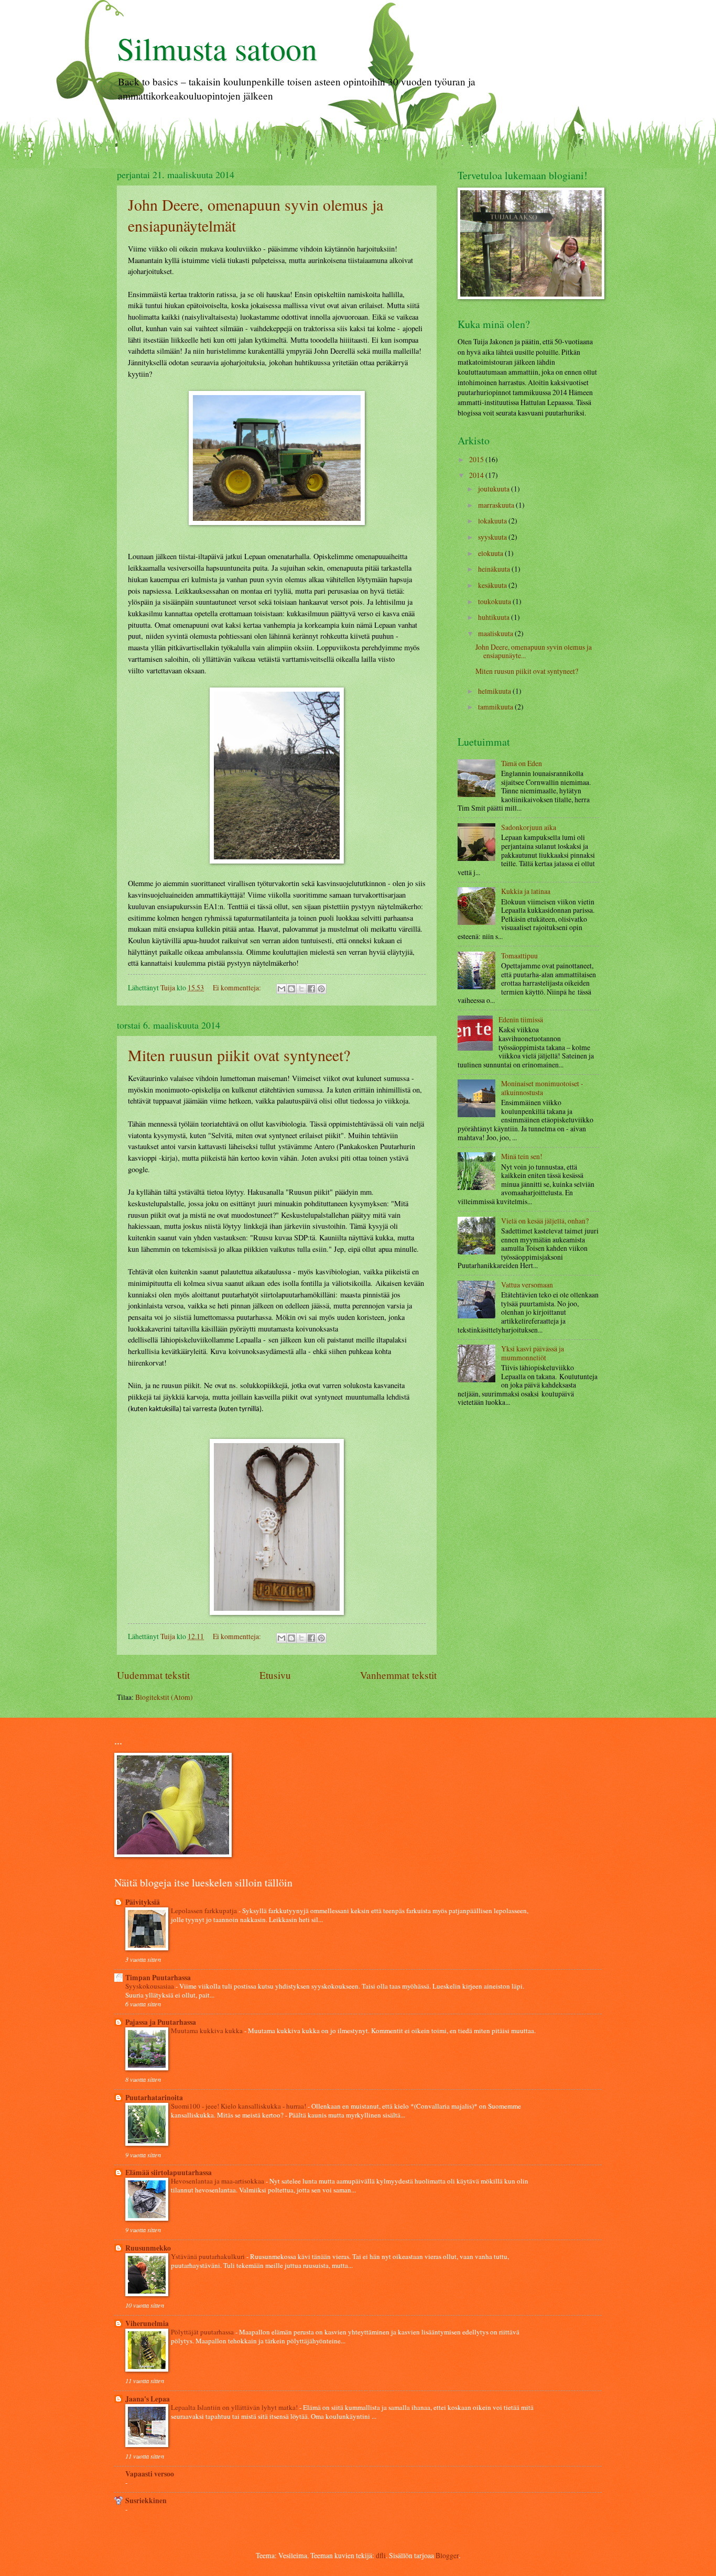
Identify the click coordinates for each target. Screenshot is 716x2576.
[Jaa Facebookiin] (311, 989)
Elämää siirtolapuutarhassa (169, 2173)
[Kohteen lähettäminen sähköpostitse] (281, 989)
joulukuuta (495, 489)
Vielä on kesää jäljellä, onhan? (545, 1221)
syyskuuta (493, 537)
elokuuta (491, 553)
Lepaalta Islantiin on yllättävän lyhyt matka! (235, 2407)
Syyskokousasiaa (150, 1986)
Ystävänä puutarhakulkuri (209, 2256)
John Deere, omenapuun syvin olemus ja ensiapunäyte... (534, 651)
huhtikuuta (495, 617)
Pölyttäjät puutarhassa (203, 2332)
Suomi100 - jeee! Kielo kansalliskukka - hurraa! (239, 2106)
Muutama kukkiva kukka (208, 2031)
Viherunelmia (147, 2323)
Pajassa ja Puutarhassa (161, 2022)
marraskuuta (497, 505)
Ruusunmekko (148, 2248)
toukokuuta (495, 601)
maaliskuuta (496, 633)
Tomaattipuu (519, 956)
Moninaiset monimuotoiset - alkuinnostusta (542, 1088)
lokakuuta (493, 521)
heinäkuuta (495, 569)
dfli (381, 2555)
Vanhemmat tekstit (398, 1675)
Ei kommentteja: (238, 987)
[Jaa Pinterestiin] (321, 989)
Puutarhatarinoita (154, 2098)
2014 (477, 475)
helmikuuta (495, 691)
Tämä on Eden (522, 763)
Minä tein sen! (522, 1156)
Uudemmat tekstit (153, 1675)
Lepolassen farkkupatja (205, 1911)
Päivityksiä (143, 1902)
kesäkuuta (493, 585)
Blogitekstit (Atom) (164, 1697)
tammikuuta (496, 707)
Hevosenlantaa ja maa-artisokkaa (218, 2181)
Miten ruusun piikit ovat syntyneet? (239, 1055)
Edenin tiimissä (521, 1019)
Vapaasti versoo (150, 2474)
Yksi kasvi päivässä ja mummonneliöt (533, 1353)
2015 (477, 459)
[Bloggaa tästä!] (291, 989)
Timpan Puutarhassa (158, 1978)
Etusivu (275, 1675)
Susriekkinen (146, 2501)
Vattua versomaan (527, 1285)
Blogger (447, 2555)
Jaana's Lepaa (148, 2399)
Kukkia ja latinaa (526, 891)
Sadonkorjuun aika (529, 827)
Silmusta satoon (217, 48)
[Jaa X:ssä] (301, 989)
